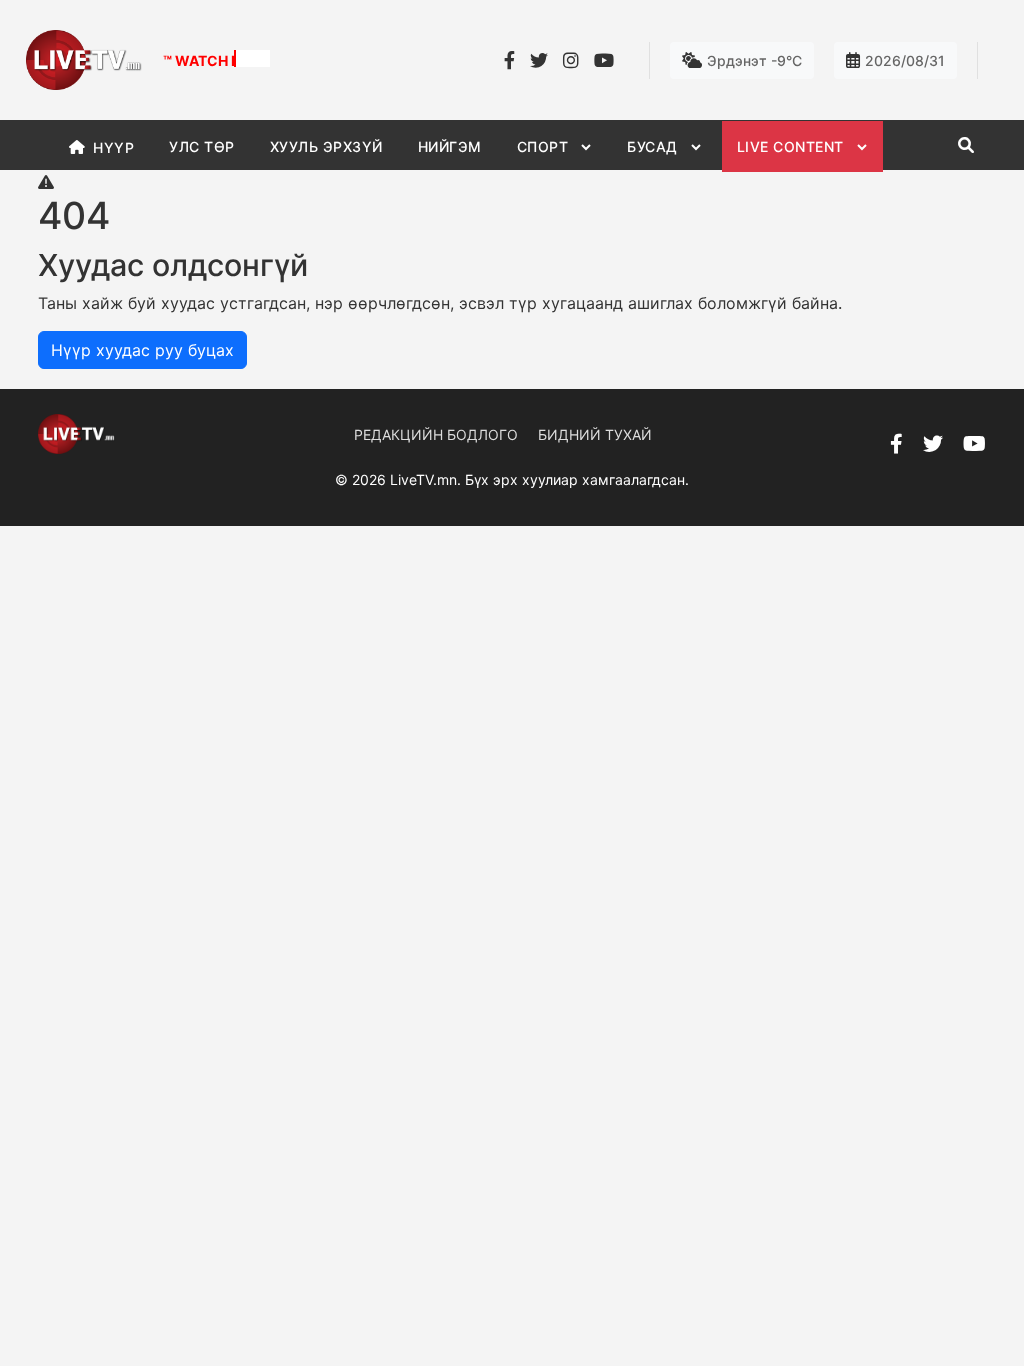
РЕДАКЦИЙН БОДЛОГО (436, 434)
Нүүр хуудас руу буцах (142, 350)
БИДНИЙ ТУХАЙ (595, 434)
